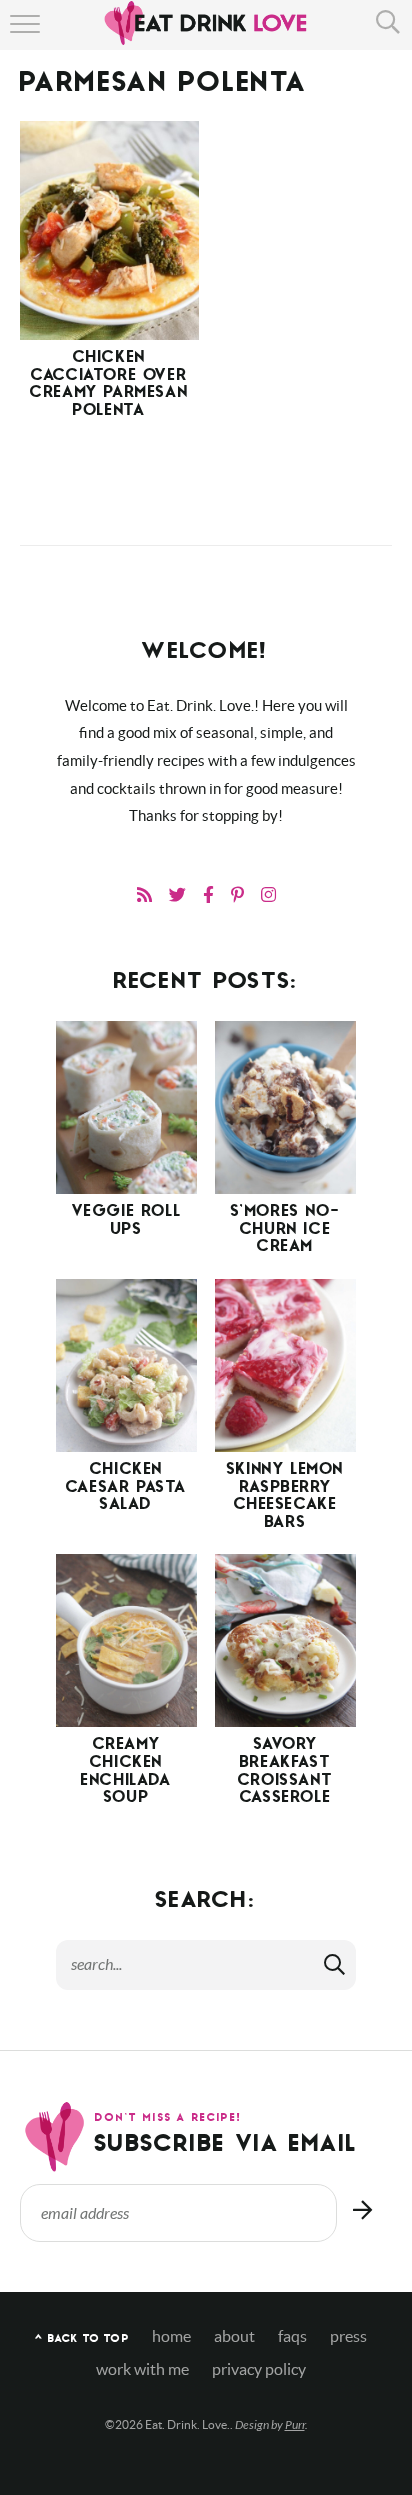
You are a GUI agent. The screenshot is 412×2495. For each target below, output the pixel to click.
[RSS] (144, 894)
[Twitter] (177, 894)
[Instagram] (268, 894)
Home (171, 2336)
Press (348, 2336)
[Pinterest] (237, 894)
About (234, 2336)
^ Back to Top (81, 2339)
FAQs (292, 2336)
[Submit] (336, 1964)
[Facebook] (208, 894)
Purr (295, 2425)
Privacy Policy (259, 2369)
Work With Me (142, 2369)
